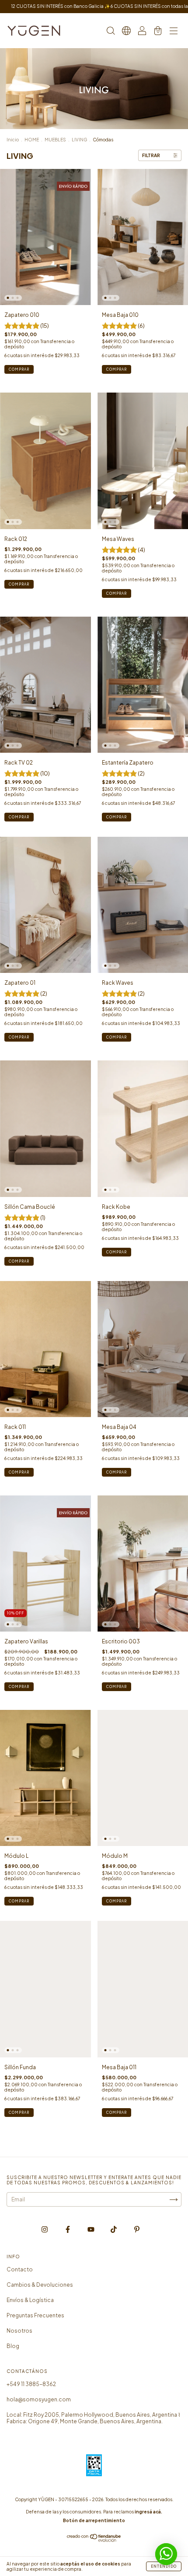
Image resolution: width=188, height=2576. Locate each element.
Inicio (13, 140)
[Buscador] (111, 32)
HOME (32, 140)
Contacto (20, 2269)
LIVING (79, 140)
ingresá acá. (148, 2512)
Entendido (164, 2566)
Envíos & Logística (30, 2300)
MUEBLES (55, 140)
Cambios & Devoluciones (40, 2285)
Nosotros (19, 2331)
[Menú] (174, 32)
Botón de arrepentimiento (94, 2520)
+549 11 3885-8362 (31, 2384)
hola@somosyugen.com (39, 2399)
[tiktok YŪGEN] (114, 2230)
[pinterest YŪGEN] (137, 2230)
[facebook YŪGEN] (68, 2230)
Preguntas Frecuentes (35, 2315)
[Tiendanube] (94, 2540)
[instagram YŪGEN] (45, 2230)
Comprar (117, 369)
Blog (13, 2346)
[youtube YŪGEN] (91, 2230)
